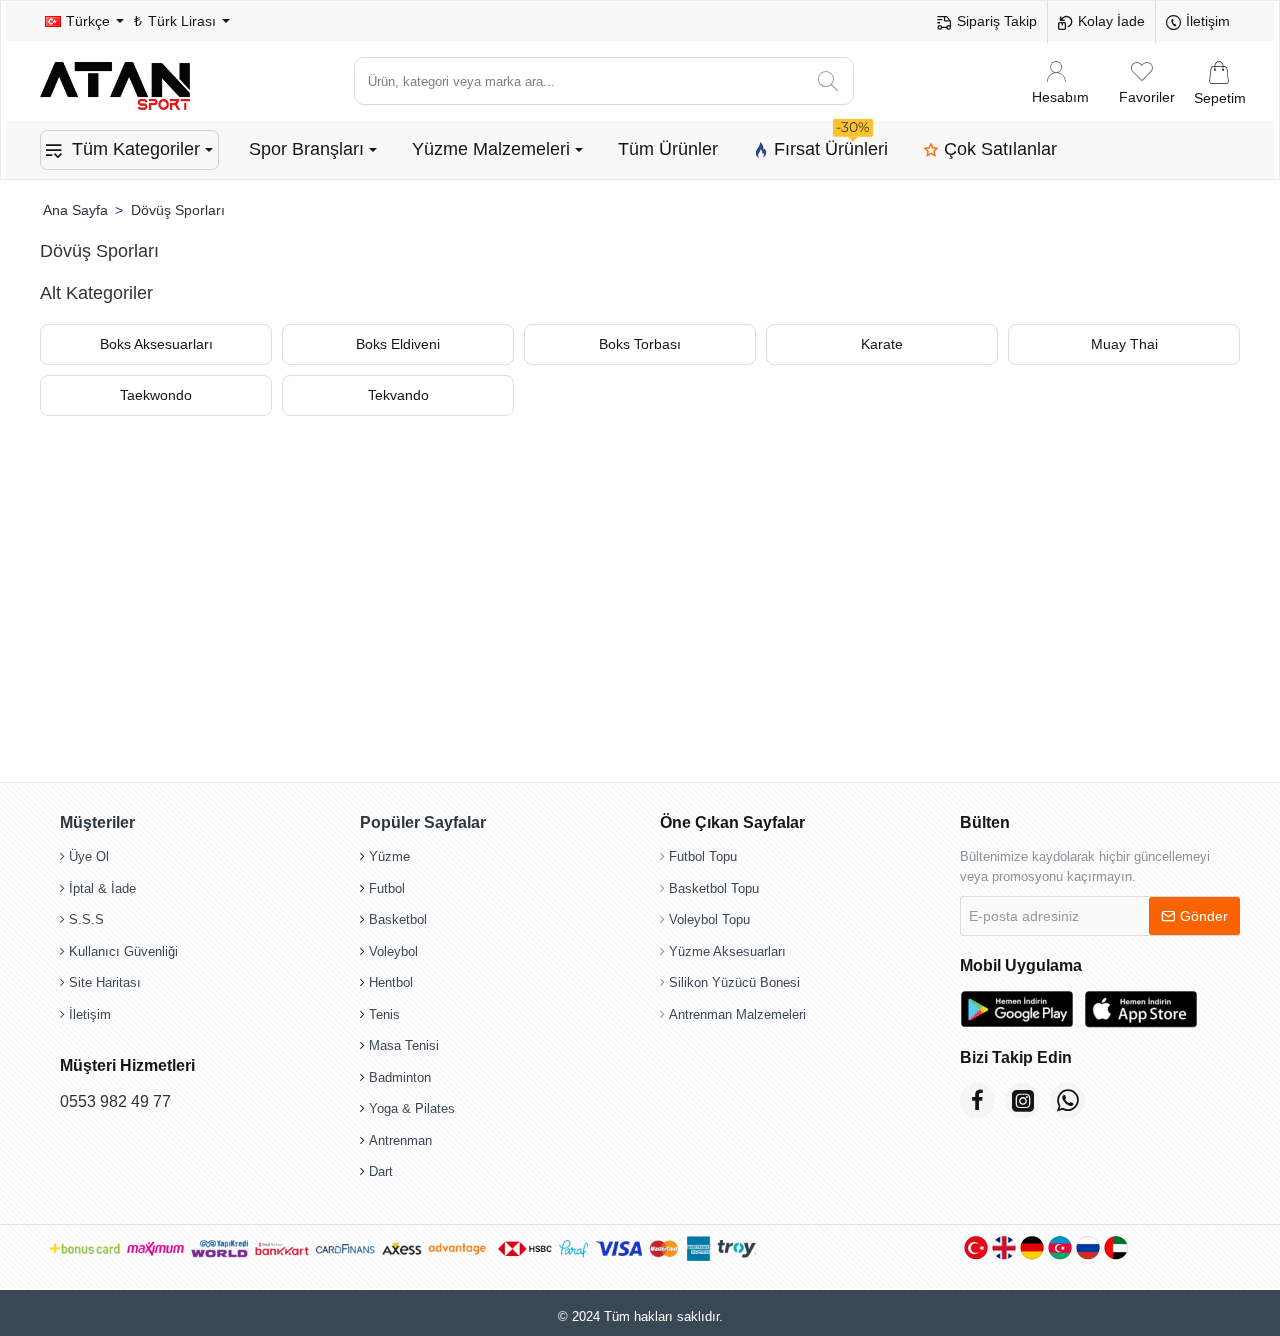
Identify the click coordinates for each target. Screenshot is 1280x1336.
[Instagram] (1022, 1100)
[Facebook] (977, 1100)
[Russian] (1088, 1247)
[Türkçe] (976, 1247)
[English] (1004, 1247)
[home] (75, 210)
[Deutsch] (1032, 1247)
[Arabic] (1116, 1247)
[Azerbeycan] (1060, 1247)
